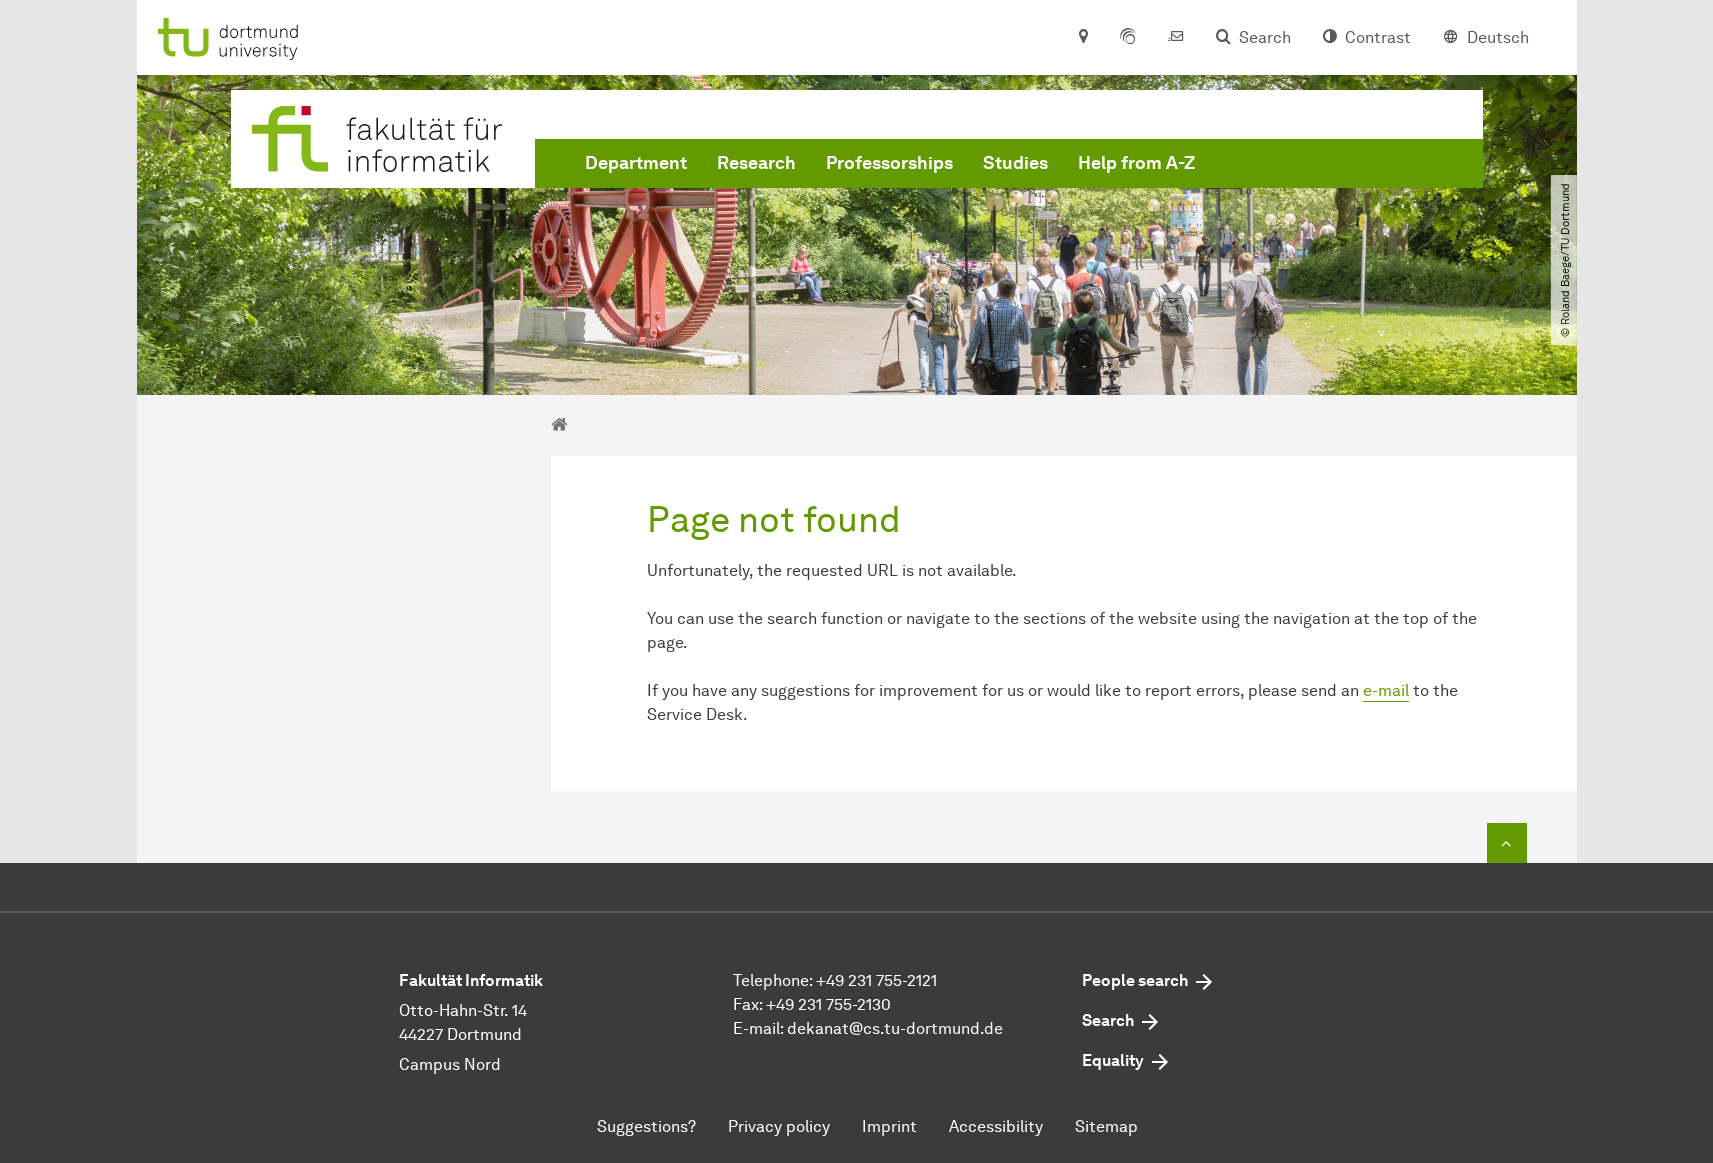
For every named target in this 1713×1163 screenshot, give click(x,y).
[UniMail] (1176, 38)
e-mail (1386, 690)
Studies (1015, 163)
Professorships (889, 163)
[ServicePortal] (1128, 38)
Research (756, 163)
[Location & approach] (1082, 38)
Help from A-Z (1136, 163)
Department (636, 163)
